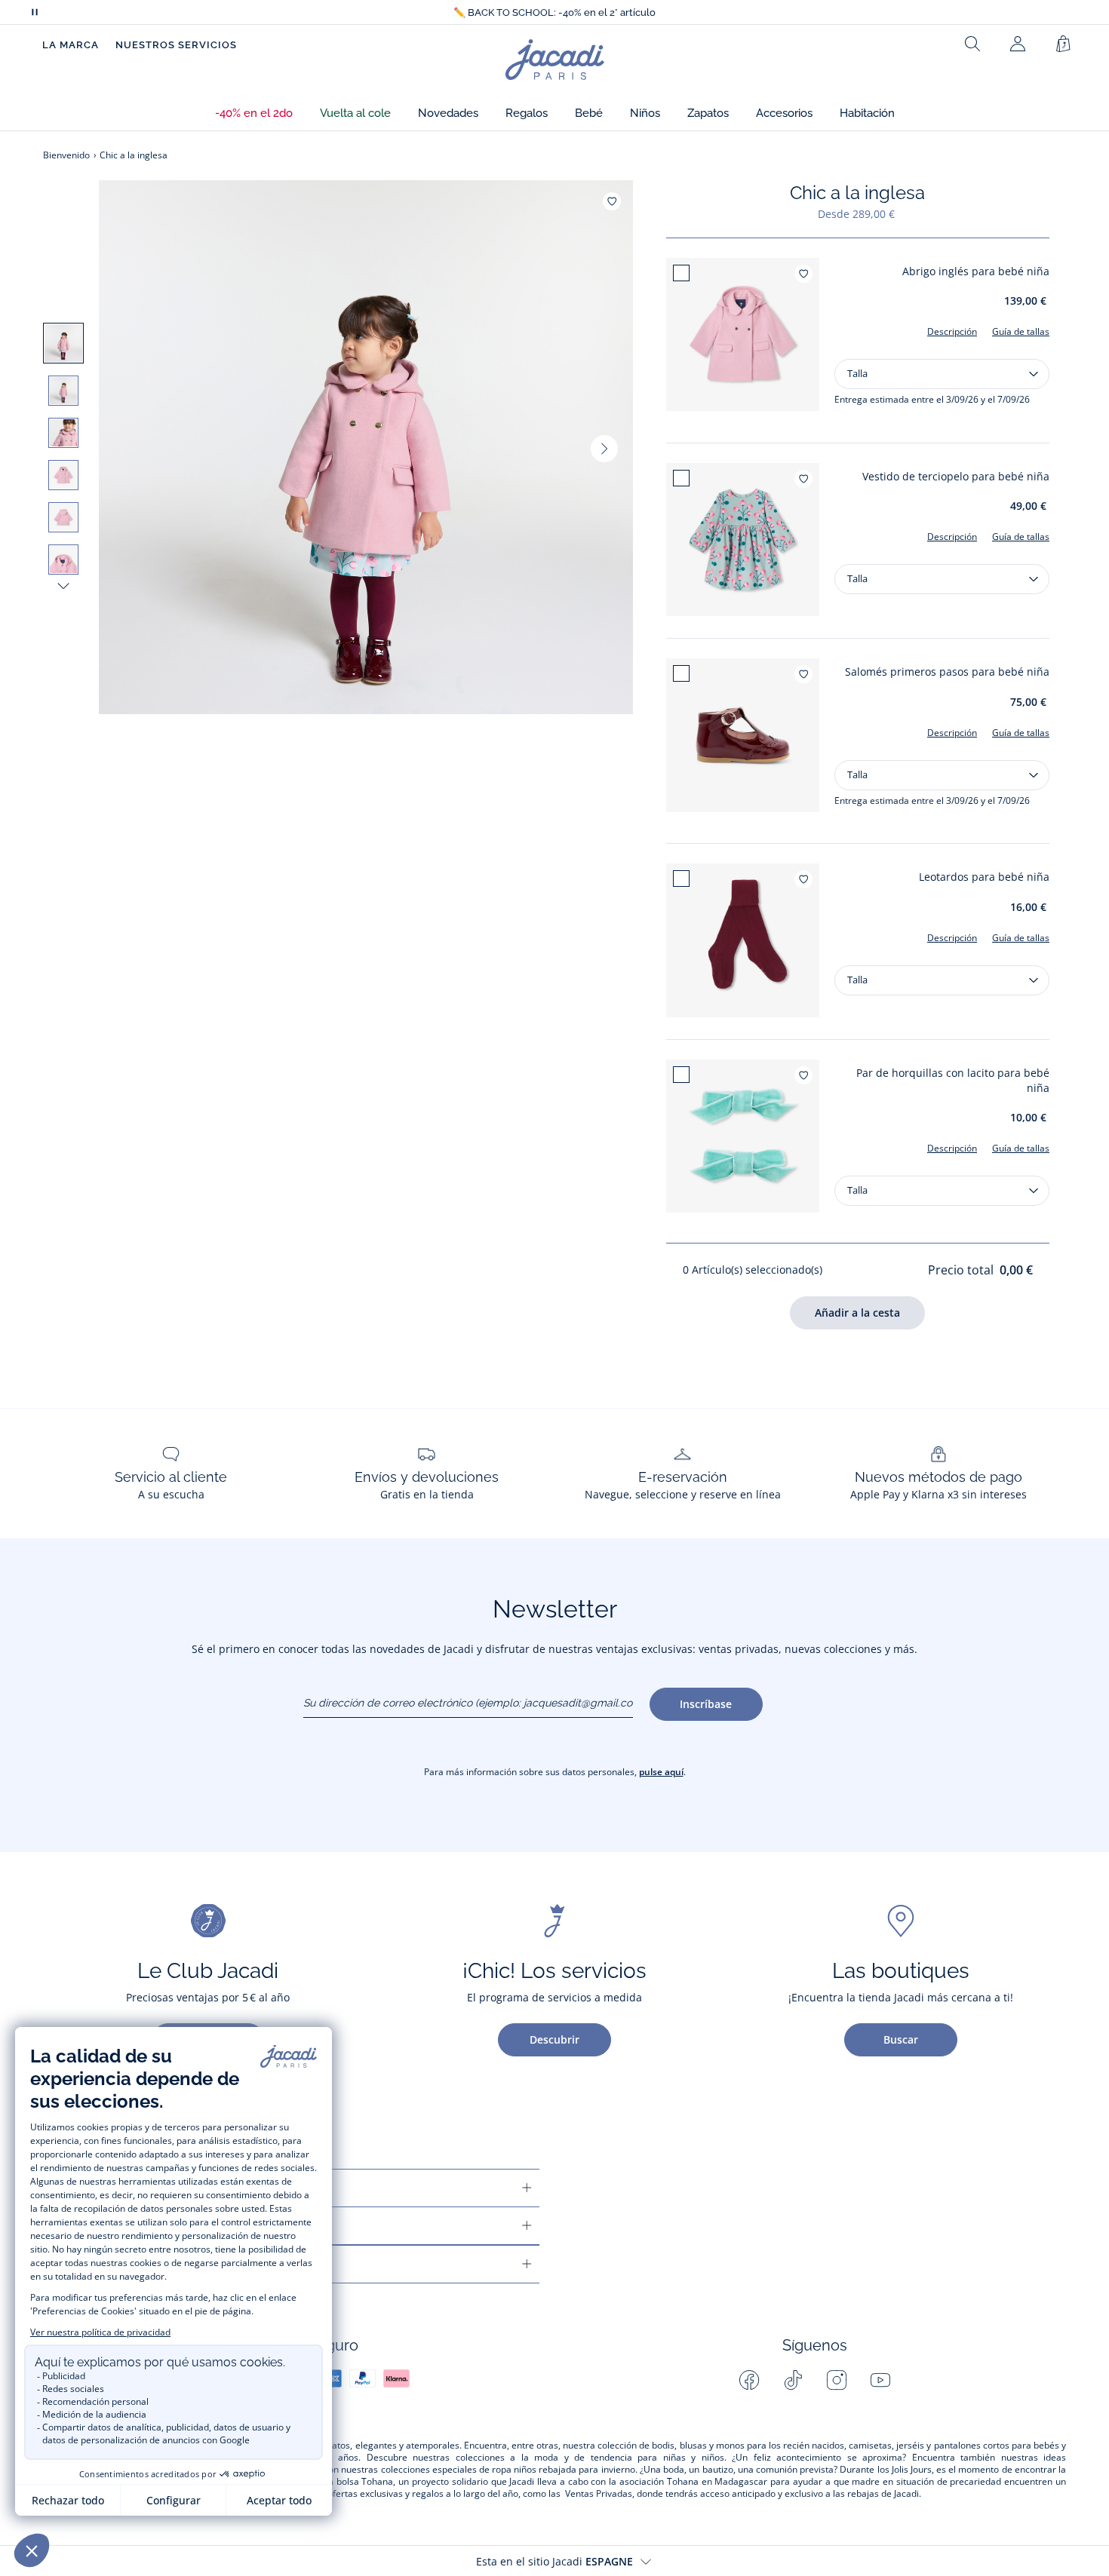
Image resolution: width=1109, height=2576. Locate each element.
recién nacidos (814, 2446)
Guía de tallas (1021, 331)
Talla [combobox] (857, 373)
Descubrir (554, 2039)
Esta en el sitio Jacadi (554, 2561)
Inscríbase (706, 1704)
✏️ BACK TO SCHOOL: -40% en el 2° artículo (554, 12)
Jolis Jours (912, 2470)
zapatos (333, 2446)
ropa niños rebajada (534, 2470)
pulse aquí (661, 1772)
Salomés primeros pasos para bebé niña (947, 672)
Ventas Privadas (599, 2494)
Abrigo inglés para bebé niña (976, 271)
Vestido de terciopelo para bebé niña (956, 476)
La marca (71, 45)
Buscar (901, 2039)
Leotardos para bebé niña (984, 877)
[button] (254, 113)
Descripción (952, 331)
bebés (1046, 2446)
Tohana (377, 2482)
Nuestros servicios (176, 45)
